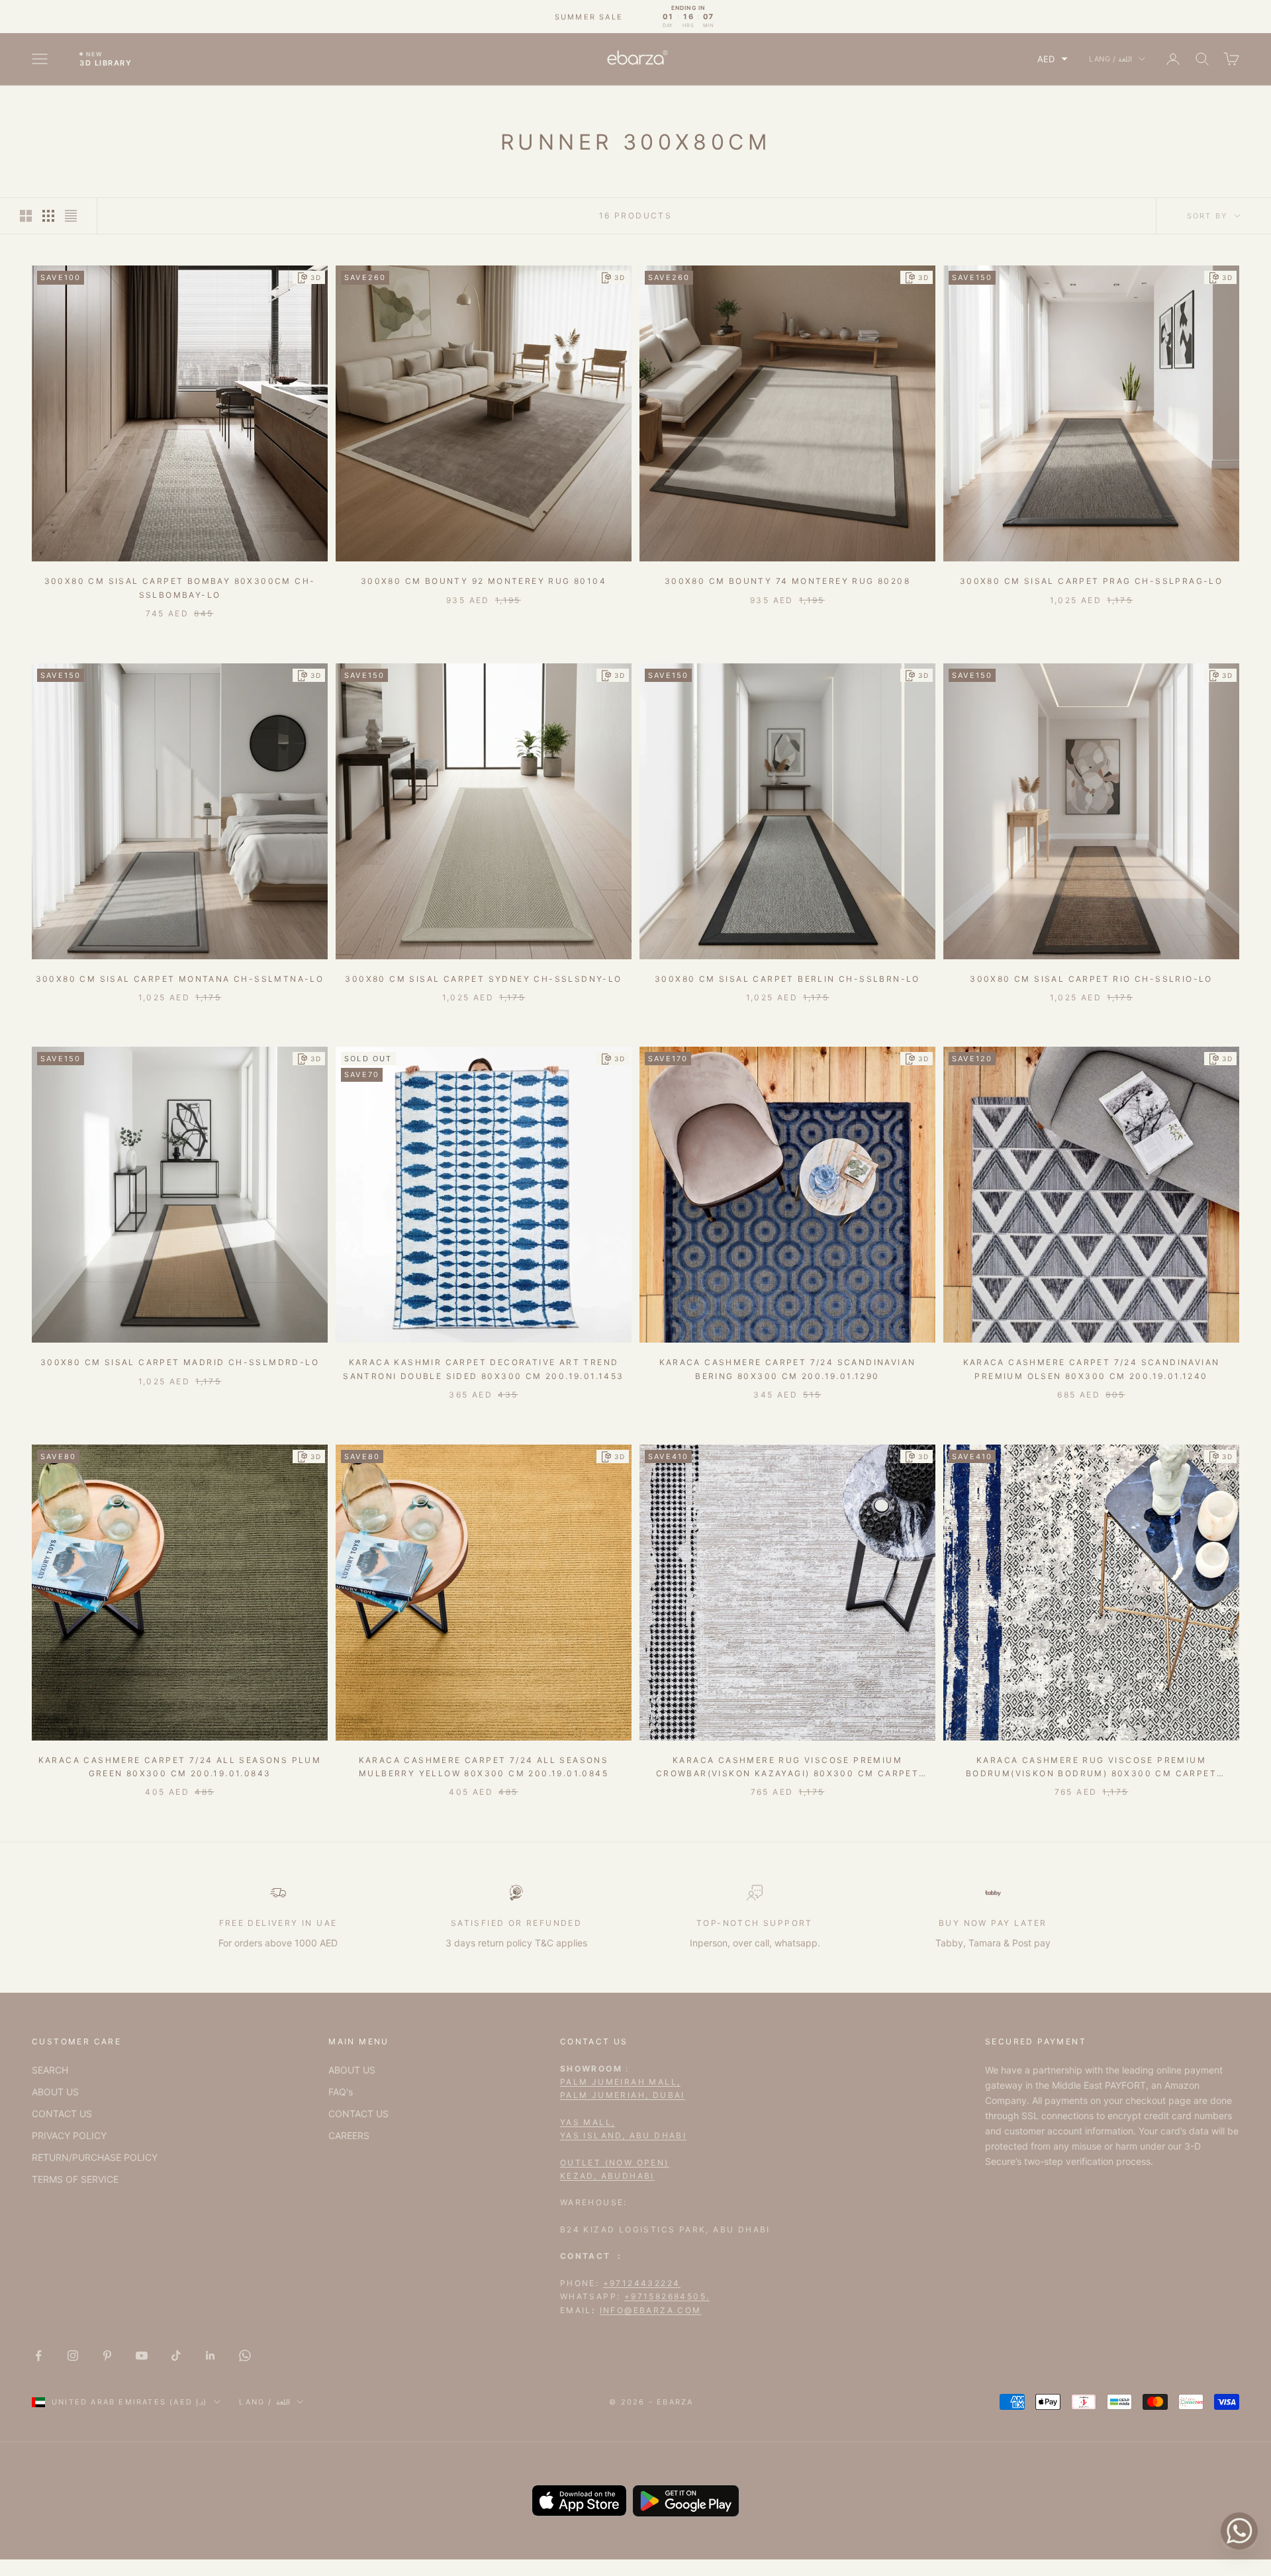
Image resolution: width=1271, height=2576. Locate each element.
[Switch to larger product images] (26, 216)
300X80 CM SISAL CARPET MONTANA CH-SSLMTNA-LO (180, 979)
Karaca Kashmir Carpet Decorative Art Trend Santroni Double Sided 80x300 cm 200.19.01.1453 (483, 1369)
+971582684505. (667, 2296)
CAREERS (349, 2135)
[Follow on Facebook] (38, 2356)
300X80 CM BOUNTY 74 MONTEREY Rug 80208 (787, 581)
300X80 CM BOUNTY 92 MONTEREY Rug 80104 (484, 581)
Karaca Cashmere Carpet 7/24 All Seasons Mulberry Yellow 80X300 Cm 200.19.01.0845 (484, 1767)
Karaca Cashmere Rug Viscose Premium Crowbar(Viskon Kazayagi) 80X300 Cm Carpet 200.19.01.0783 (787, 1768)
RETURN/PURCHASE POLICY (95, 2157)
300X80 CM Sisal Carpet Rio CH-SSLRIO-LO (1091, 979)
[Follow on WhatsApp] (245, 2356)
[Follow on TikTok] (176, 2356)
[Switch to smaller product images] (48, 216)
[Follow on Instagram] (73, 2356)
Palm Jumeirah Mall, (621, 2082)
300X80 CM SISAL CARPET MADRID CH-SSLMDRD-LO (180, 1362)
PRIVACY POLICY (69, 2135)
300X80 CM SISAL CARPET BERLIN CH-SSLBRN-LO (787, 979)
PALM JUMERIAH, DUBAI (623, 2095)
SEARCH (50, 2070)
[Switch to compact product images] (71, 216)
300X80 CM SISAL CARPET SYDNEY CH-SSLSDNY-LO (483, 979)
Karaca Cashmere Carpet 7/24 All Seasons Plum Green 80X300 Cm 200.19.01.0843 (180, 1767)
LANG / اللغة (1110, 59)
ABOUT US (55, 2092)
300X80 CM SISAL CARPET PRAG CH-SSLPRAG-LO (1091, 581)
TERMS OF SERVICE (75, 2179)
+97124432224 (642, 2283)
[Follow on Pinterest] (107, 2356)
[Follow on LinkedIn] (211, 2356)
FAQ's (341, 2092)
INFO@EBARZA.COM (651, 2310)
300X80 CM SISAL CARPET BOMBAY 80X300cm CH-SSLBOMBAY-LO (180, 588)
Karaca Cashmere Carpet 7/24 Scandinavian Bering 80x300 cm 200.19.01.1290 (788, 1369)
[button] (1053, 59)
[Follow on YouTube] (142, 2356)
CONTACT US (62, 2114)
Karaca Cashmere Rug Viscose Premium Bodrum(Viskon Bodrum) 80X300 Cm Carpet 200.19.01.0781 (1091, 1768)
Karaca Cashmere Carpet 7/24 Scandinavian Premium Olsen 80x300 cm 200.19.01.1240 (1092, 1369)
